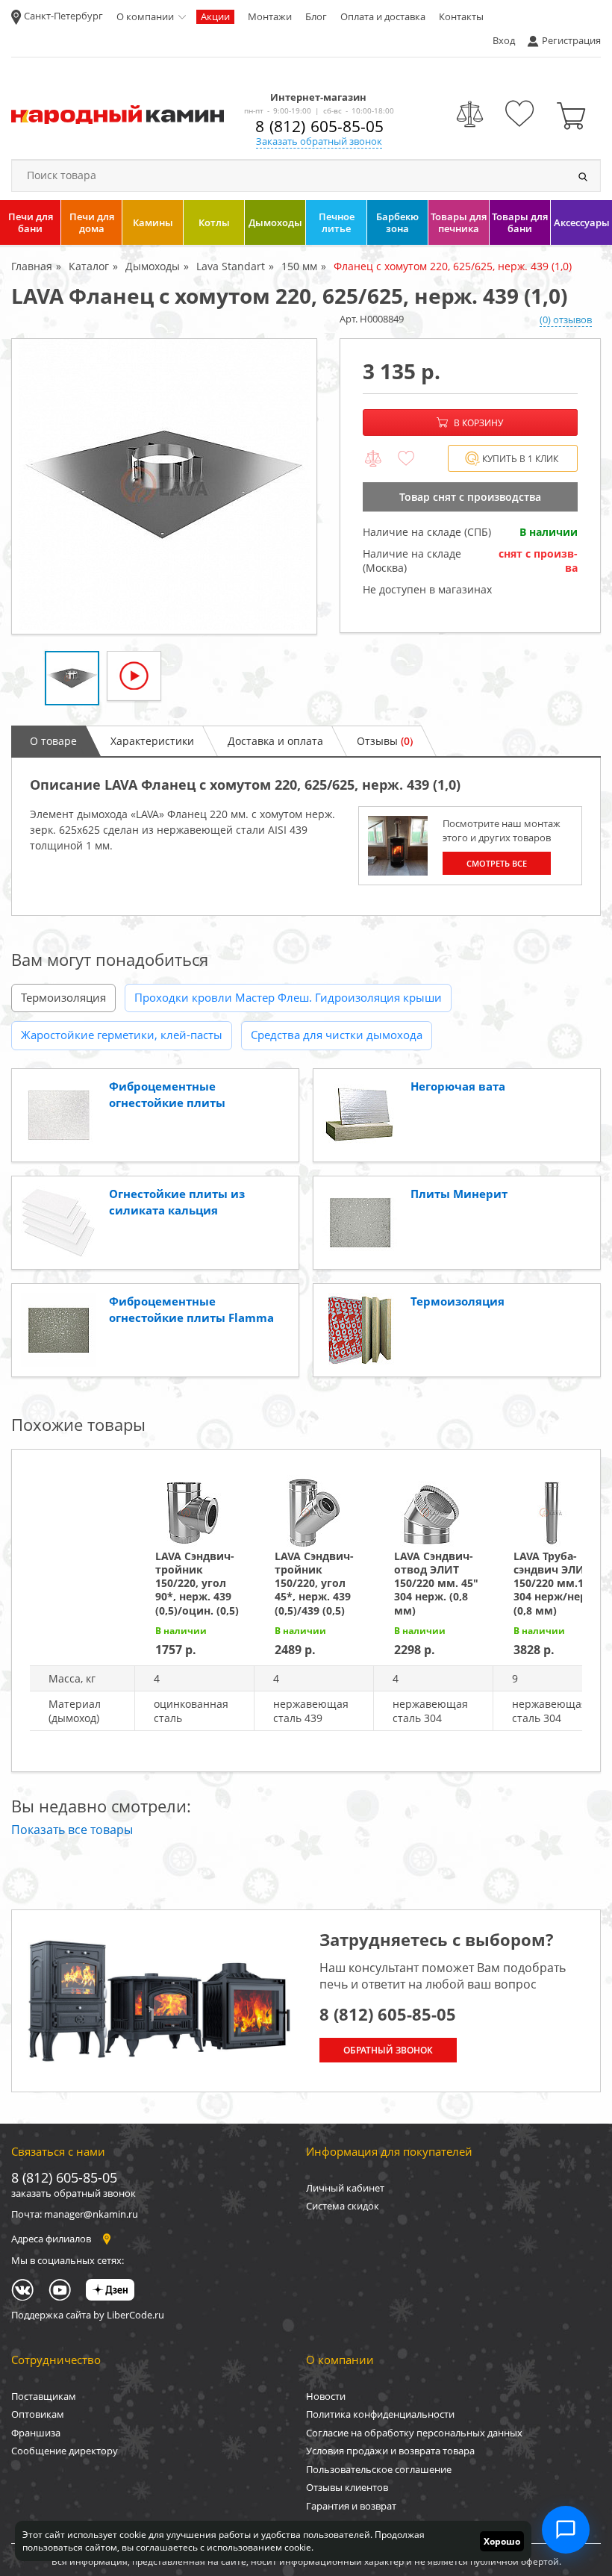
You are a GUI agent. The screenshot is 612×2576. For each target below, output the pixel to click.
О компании (145, 16)
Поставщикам (44, 2396)
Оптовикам (38, 2414)
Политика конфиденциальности (380, 2414)
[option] (164, 486)
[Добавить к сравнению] (373, 459)
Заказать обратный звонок (319, 141)
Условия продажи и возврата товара (390, 2451)
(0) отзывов (566, 319)
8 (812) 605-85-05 (319, 126)
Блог (316, 16)
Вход (504, 40)
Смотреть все (497, 863)
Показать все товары (72, 1830)
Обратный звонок (388, 2050)
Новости (326, 2396)
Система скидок (343, 2206)
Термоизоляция (63, 997)
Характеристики (152, 741)
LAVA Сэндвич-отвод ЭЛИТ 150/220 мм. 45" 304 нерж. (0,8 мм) (436, 1583)
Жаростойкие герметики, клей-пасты (122, 1035)
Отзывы (385, 741)
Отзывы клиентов (347, 2487)
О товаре (53, 741)
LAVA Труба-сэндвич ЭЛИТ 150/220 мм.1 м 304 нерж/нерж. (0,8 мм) (556, 1583)
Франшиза (36, 2433)
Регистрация (571, 40)
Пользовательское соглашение (379, 2469)
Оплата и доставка (383, 16)
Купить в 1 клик (520, 459)
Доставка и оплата (275, 741)
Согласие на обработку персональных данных (414, 2433)
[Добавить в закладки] (406, 459)
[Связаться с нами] (566, 2530)
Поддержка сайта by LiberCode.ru (88, 2315)
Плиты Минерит (459, 1194)
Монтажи (270, 16)
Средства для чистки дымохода (337, 1035)
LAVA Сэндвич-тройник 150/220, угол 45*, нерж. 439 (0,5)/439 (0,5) (314, 1583)
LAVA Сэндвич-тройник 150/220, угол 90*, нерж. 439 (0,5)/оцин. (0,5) (197, 1583)
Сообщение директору (65, 2451)
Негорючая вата (458, 1086)
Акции (215, 16)
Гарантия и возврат (351, 2506)
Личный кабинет (345, 2188)
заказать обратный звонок (74, 2193)
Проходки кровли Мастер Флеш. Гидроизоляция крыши (288, 997)
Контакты (461, 16)
